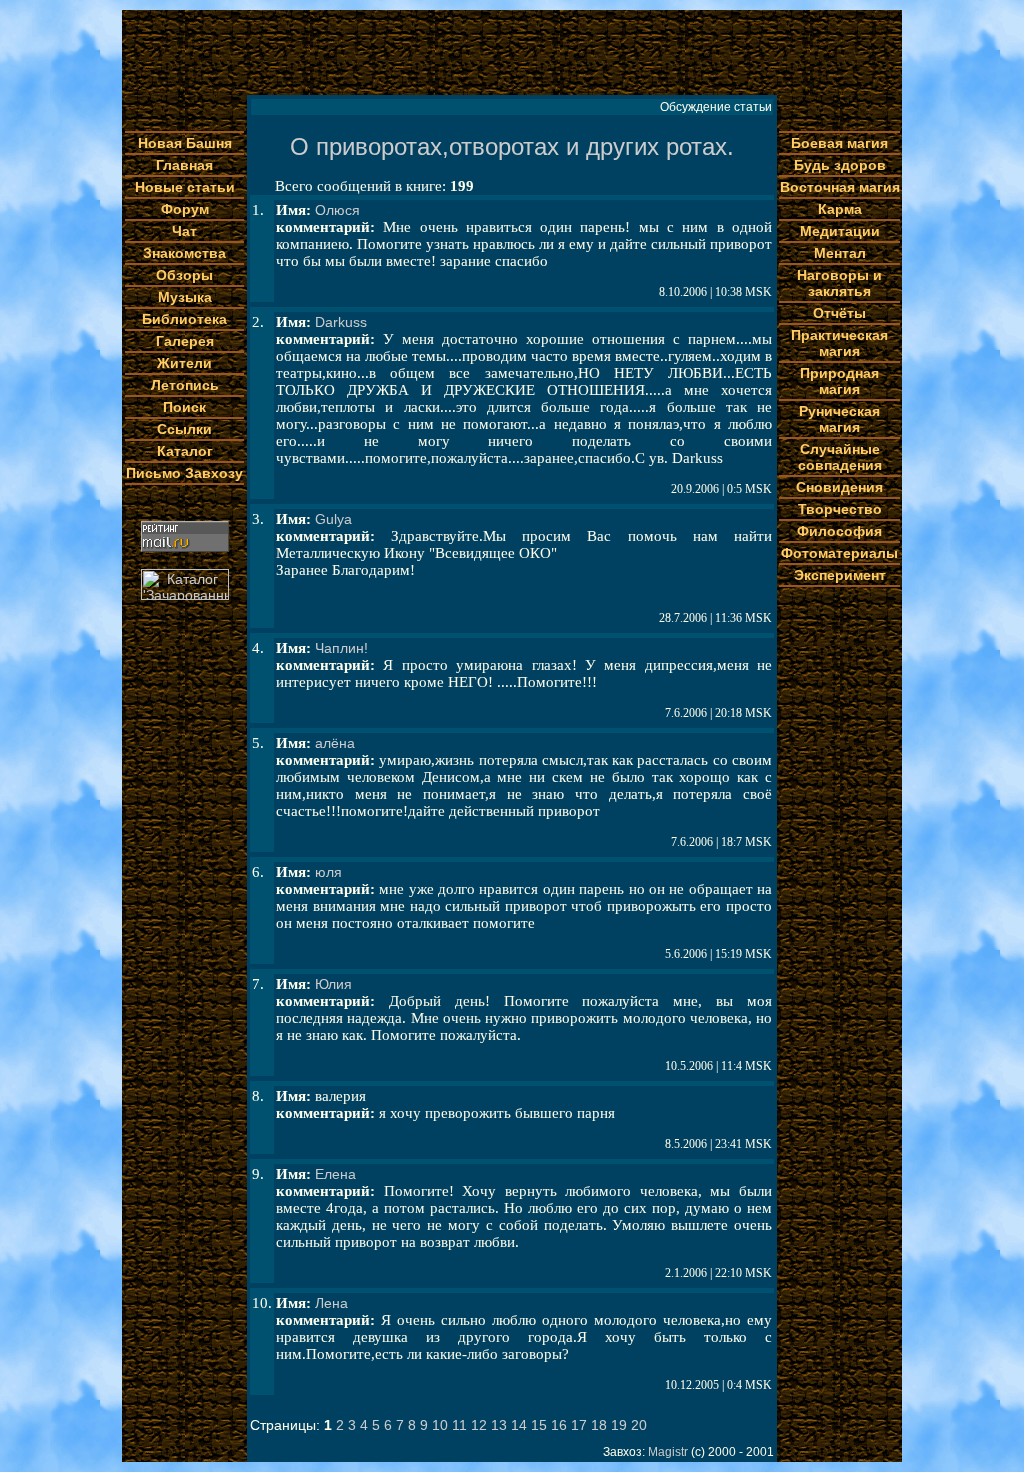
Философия (839, 531)
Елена (335, 1174)
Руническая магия (839, 419)
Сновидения (839, 487)
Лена (331, 1303)
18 (599, 1425)
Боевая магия (839, 143)
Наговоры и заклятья (839, 283)
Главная (184, 165)
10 (440, 1425)
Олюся (337, 210)
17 (579, 1425)
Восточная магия (840, 187)
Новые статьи (185, 187)
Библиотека (184, 319)
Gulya (333, 519)
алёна (335, 743)
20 (639, 1425)
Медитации (840, 231)
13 (499, 1425)
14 (519, 1425)
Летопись (185, 385)
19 (619, 1425)
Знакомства (184, 253)
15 (539, 1425)
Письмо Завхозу (184, 473)
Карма (840, 209)
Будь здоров (840, 165)
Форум (185, 209)
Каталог (185, 451)
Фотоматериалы (839, 553)
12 (479, 1425)
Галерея (185, 341)
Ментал (840, 253)
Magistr (668, 1452)
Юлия (333, 984)
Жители (184, 363)
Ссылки (184, 429)
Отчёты (839, 313)
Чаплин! (341, 648)
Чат (184, 231)
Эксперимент (840, 575)
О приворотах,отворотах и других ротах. (512, 146)
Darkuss (341, 322)
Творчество (840, 509)
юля (328, 872)
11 (459, 1425)
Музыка (185, 297)
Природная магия (839, 381)
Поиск (184, 407)
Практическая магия (839, 343)
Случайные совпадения (840, 457)
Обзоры (184, 275)
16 (559, 1425)
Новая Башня (185, 143)
